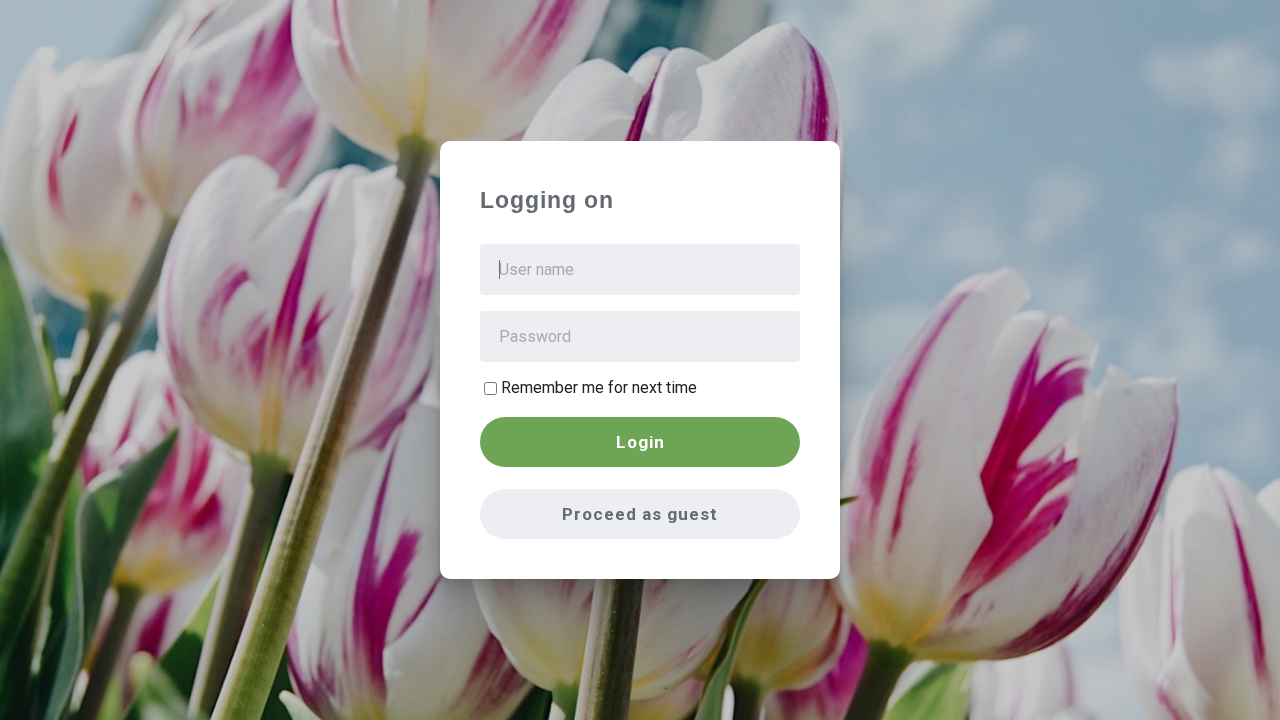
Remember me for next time (599, 387)
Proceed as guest (640, 514)
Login (640, 442)
